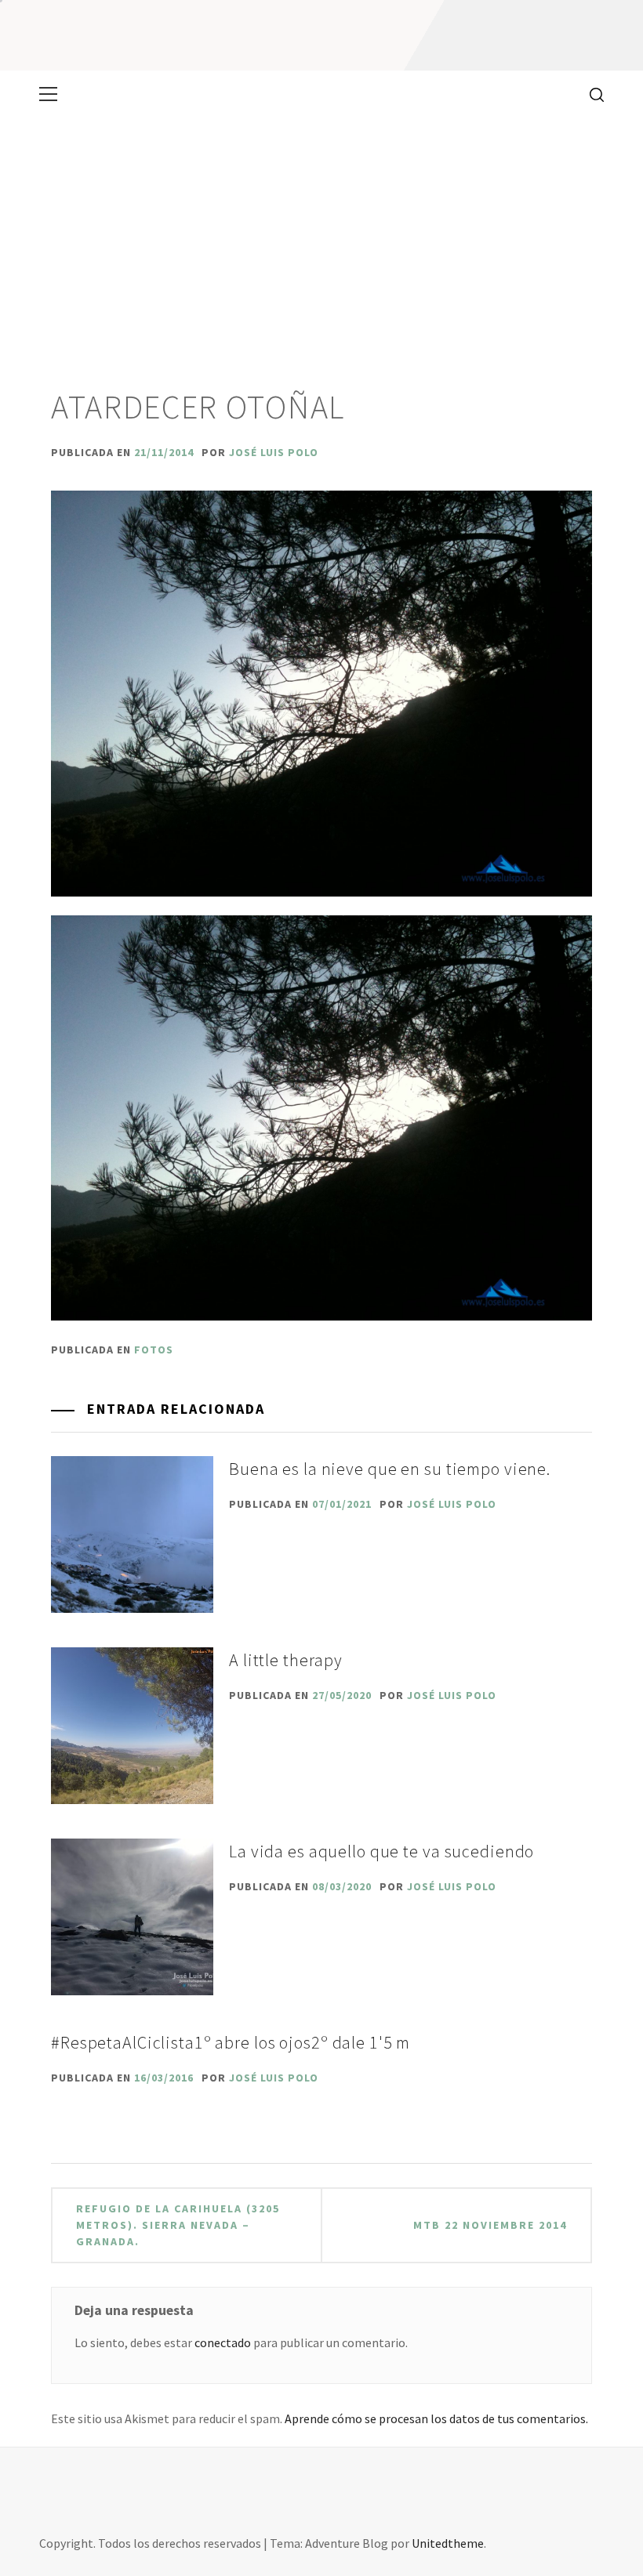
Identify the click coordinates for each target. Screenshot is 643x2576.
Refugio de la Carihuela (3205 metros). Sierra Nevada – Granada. (178, 2225)
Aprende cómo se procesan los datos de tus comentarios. (436, 2418)
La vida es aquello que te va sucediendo (381, 1851)
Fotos (154, 1350)
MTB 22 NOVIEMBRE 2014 (490, 2225)
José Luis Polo (274, 452)
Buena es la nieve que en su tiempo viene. (390, 1469)
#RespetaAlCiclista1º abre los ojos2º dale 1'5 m (231, 2042)
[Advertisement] (321, 235)
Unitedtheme (448, 2543)
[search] (591, 94)
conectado (223, 2342)
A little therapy (286, 1660)
